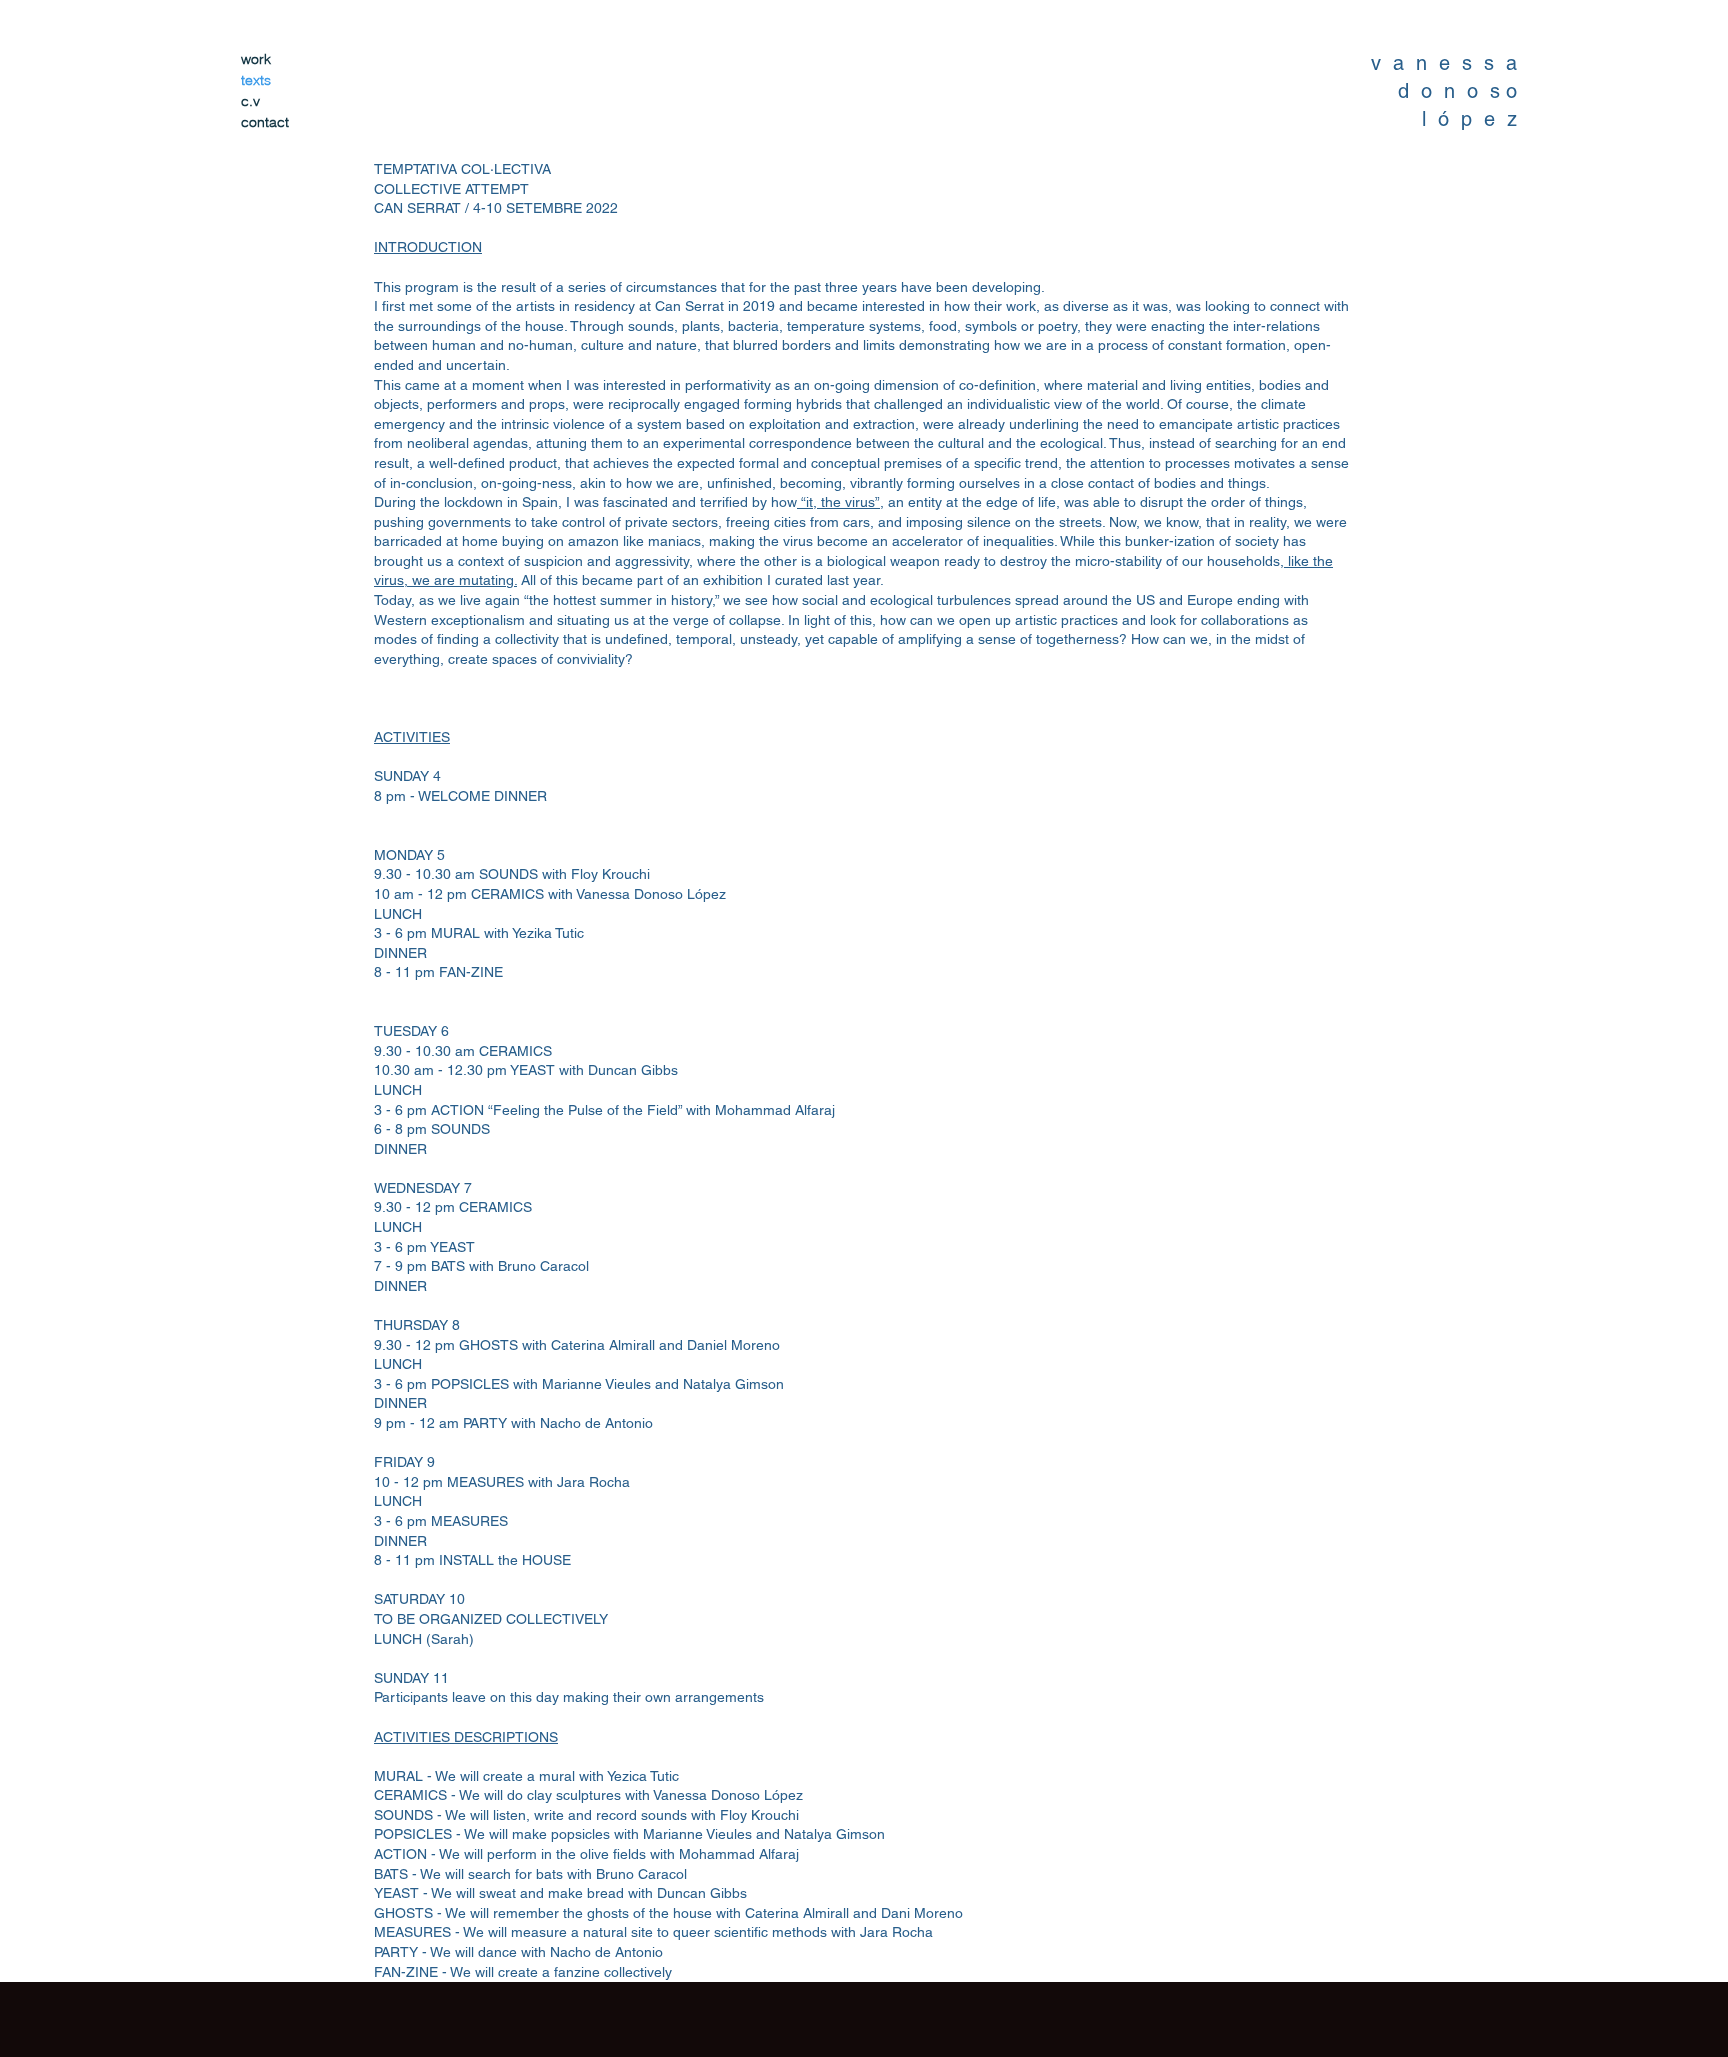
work (256, 59)
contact (265, 122)
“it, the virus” (838, 502)
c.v (250, 101)
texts (256, 80)
